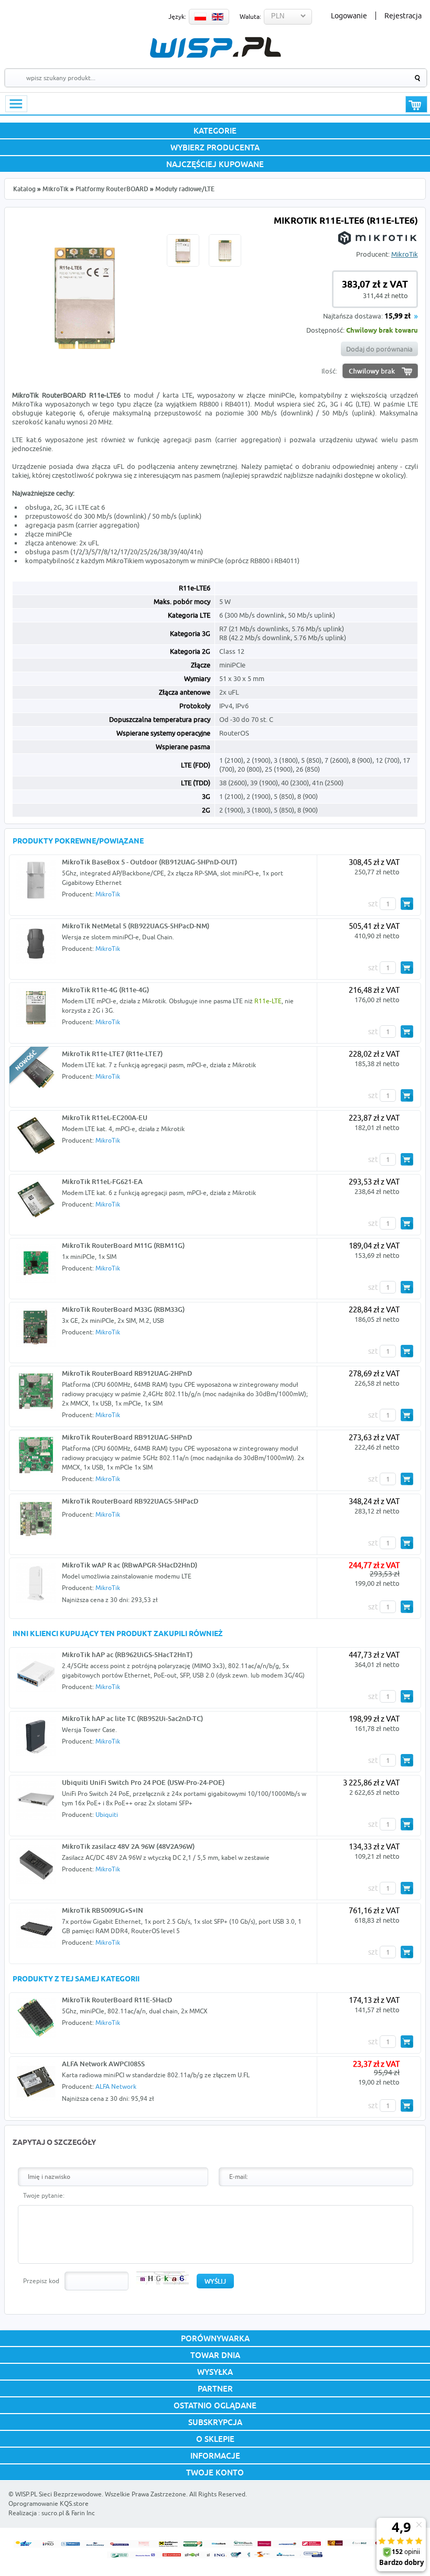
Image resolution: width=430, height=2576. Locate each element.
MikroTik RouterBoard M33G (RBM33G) (123, 1309)
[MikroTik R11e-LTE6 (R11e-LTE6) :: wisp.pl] (85, 358)
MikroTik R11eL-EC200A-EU (105, 1117)
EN (218, 17)
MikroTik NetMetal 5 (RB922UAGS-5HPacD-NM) (136, 926)
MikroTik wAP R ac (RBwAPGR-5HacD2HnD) (130, 1565)
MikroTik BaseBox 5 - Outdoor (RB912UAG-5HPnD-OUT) (149, 862)
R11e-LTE (268, 1001)
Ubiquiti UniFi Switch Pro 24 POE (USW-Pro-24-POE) (143, 1782)
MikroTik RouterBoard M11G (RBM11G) (123, 1245)
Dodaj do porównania (379, 349)
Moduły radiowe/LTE (185, 189)
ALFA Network (116, 2086)
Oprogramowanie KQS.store (49, 2503)
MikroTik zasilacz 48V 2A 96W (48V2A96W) (128, 1846)
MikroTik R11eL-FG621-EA (102, 1181)
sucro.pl (53, 2513)
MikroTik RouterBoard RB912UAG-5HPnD (127, 1437)
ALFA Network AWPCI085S (103, 2064)
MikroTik (56, 189)
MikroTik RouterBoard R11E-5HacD (117, 2000)
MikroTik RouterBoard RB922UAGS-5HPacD (130, 1501)
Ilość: (329, 371)
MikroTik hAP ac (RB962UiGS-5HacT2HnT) (127, 1654)
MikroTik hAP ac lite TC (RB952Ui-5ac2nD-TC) (132, 1718)
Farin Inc (83, 2513)
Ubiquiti (107, 1815)
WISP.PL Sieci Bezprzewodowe (58, 2494)
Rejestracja (403, 16)
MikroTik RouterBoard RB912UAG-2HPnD (127, 1373)
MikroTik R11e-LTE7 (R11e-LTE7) (112, 1054)
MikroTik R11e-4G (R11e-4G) (105, 990)
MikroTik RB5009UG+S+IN (103, 1910)
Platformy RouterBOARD (112, 189)
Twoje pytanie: (44, 2195)
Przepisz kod (41, 2281)
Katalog (24, 189)
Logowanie (349, 16)
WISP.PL (215, 47)
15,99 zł (397, 317)
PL (200, 17)
